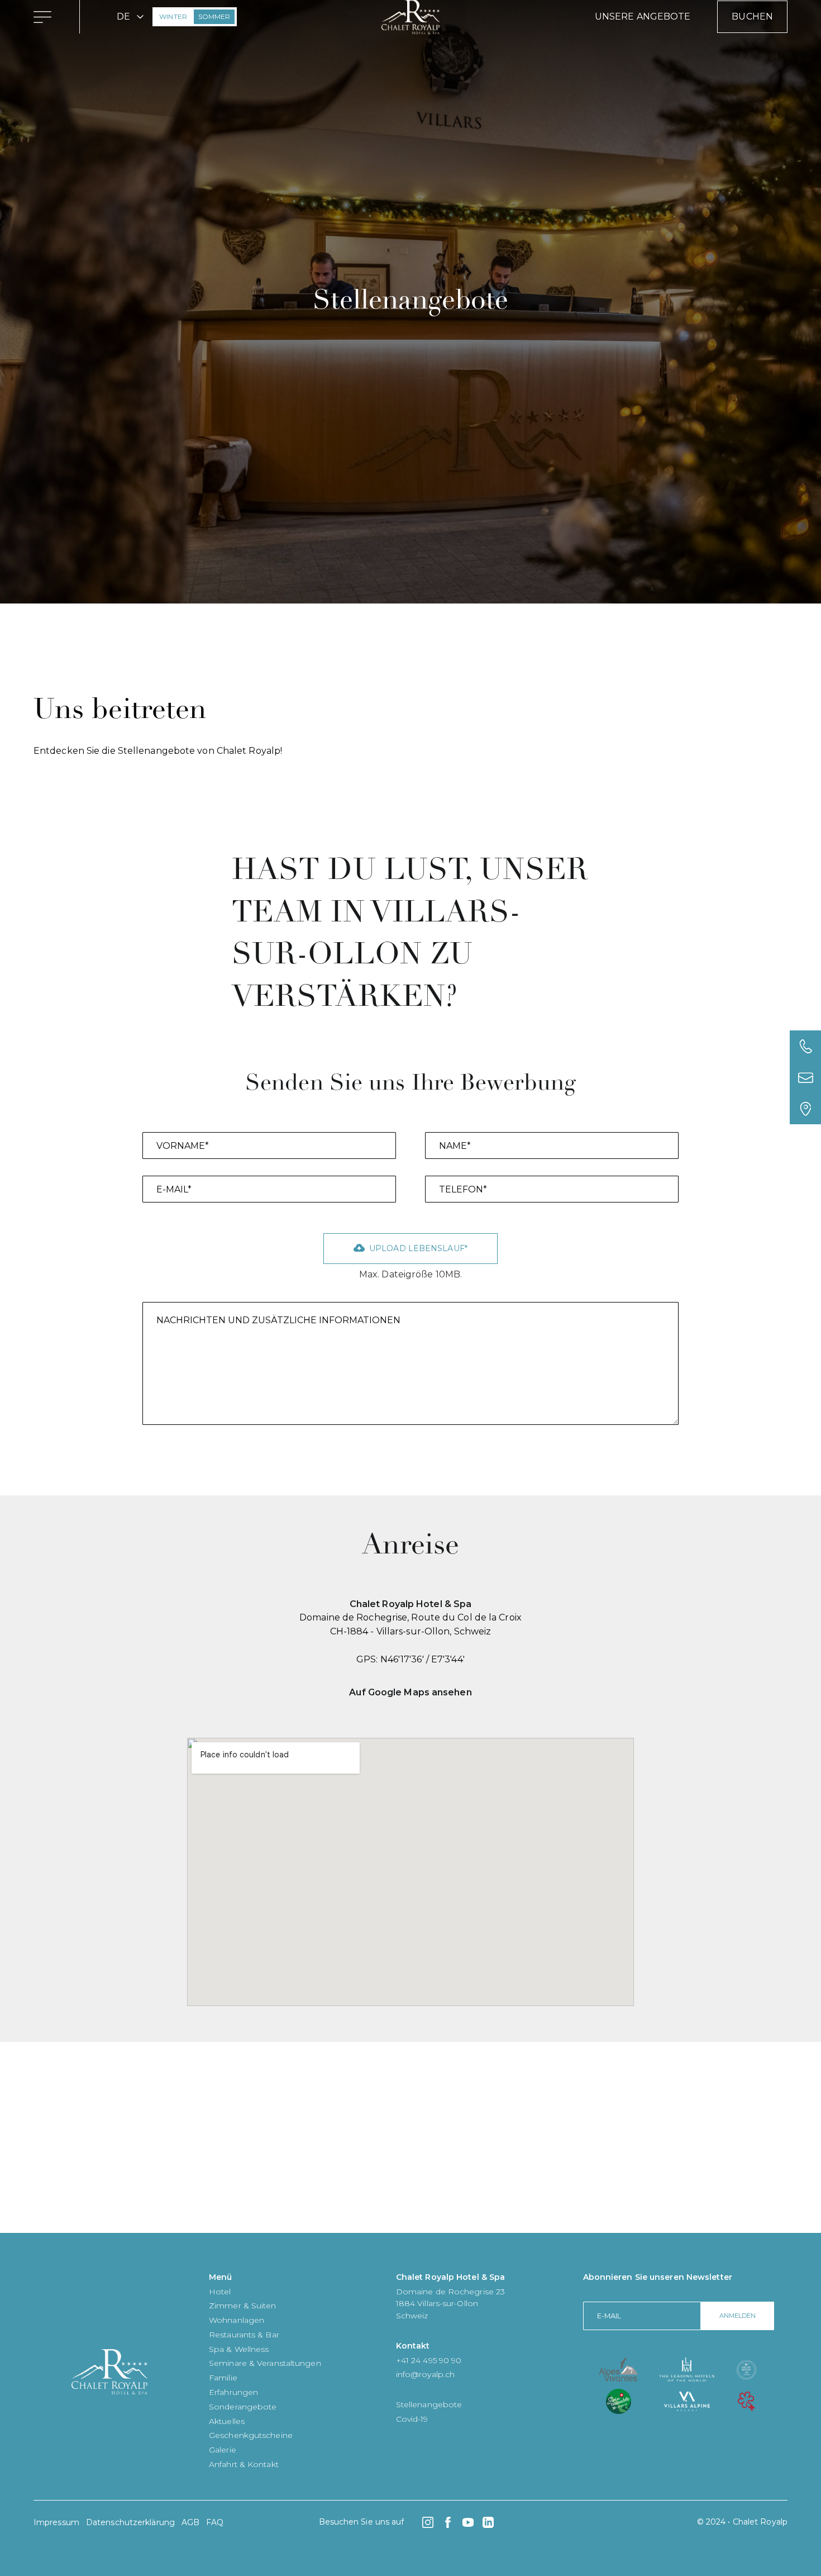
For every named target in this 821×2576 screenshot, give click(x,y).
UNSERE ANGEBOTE (643, 16)
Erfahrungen (233, 2392)
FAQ (215, 2522)
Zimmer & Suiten (243, 2306)
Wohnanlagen (237, 2320)
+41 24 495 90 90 (429, 2360)
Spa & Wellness (239, 2349)
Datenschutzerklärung (130, 2522)
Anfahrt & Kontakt (244, 2464)
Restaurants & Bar (244, 2335)
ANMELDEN (738, 2316)
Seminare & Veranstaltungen (265, 2363)
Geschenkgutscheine (251, 2435)
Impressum (56, 2522)
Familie (223, 2378)
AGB (190, 2522)
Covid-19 (412, 2419)
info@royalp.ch (425, 2374)
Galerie (223, 2450)
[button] (130, 17)
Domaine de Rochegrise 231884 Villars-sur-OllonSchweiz (450, 2304)
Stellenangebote (429, 2404)
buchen (752, 16)
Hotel (220, 2292)
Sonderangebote (243, 2407)
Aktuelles (227, 2421)
